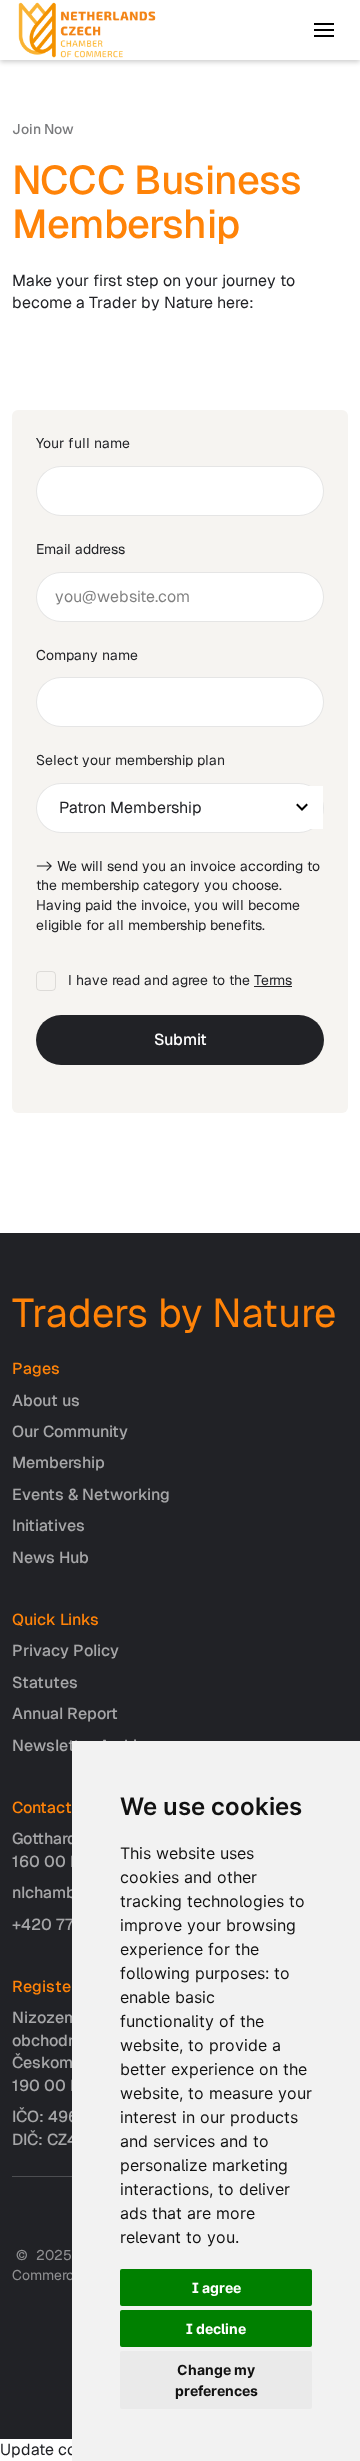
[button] (324, 30)
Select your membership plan (130, 760)
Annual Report (65, 1713)
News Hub (50, 1557)
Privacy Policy (65, 1650)
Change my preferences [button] (216, 2380)
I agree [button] (216, 2287)
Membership (58, 1462)
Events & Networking (91, 1494)
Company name (87, 655)
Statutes (45, 1682)
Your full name (83, 443)
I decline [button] (216, 2328)
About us (46, 1400)
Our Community (70, 1431)
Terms (273, 980)
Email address (80, 549)
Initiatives (48, 1525)
